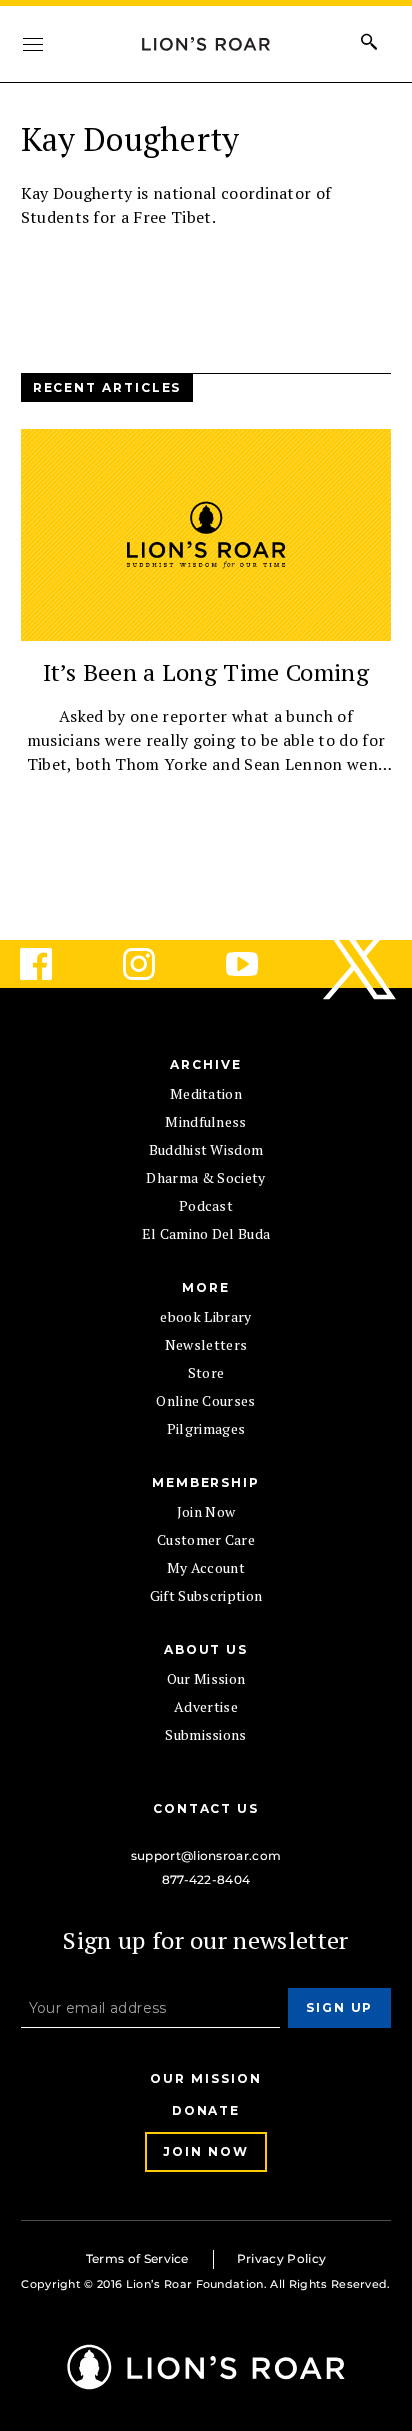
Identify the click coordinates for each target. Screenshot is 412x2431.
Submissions (206, 1734)
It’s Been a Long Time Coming (206, 672)
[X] (361, 964)
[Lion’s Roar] (206, 2382)
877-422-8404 (206, 1879)
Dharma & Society (205, 1177)
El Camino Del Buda (206, 1233)
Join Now (206, 1511)
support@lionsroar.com (206, 1855)
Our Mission (206, 1678)
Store (206, 1372)
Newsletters (206, 1344)
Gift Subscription (206, 1595)
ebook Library (205, 1316)
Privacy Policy (281, 2258)
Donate (206, 2110)
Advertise (206, 1706)
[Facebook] (52, 964)
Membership (206, 1482)
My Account (206, 1567)
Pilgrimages (206, 1428)
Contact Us (206, 1808)
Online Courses (205, 1400)
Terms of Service (137, 2258)
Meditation (206, 1093)
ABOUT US (206, 1649)
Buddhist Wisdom (206, 1149)
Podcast (206, 1205)
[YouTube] (258, 964)
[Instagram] (155, 964)
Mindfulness (206, 1121)
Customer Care (206, 1539)
